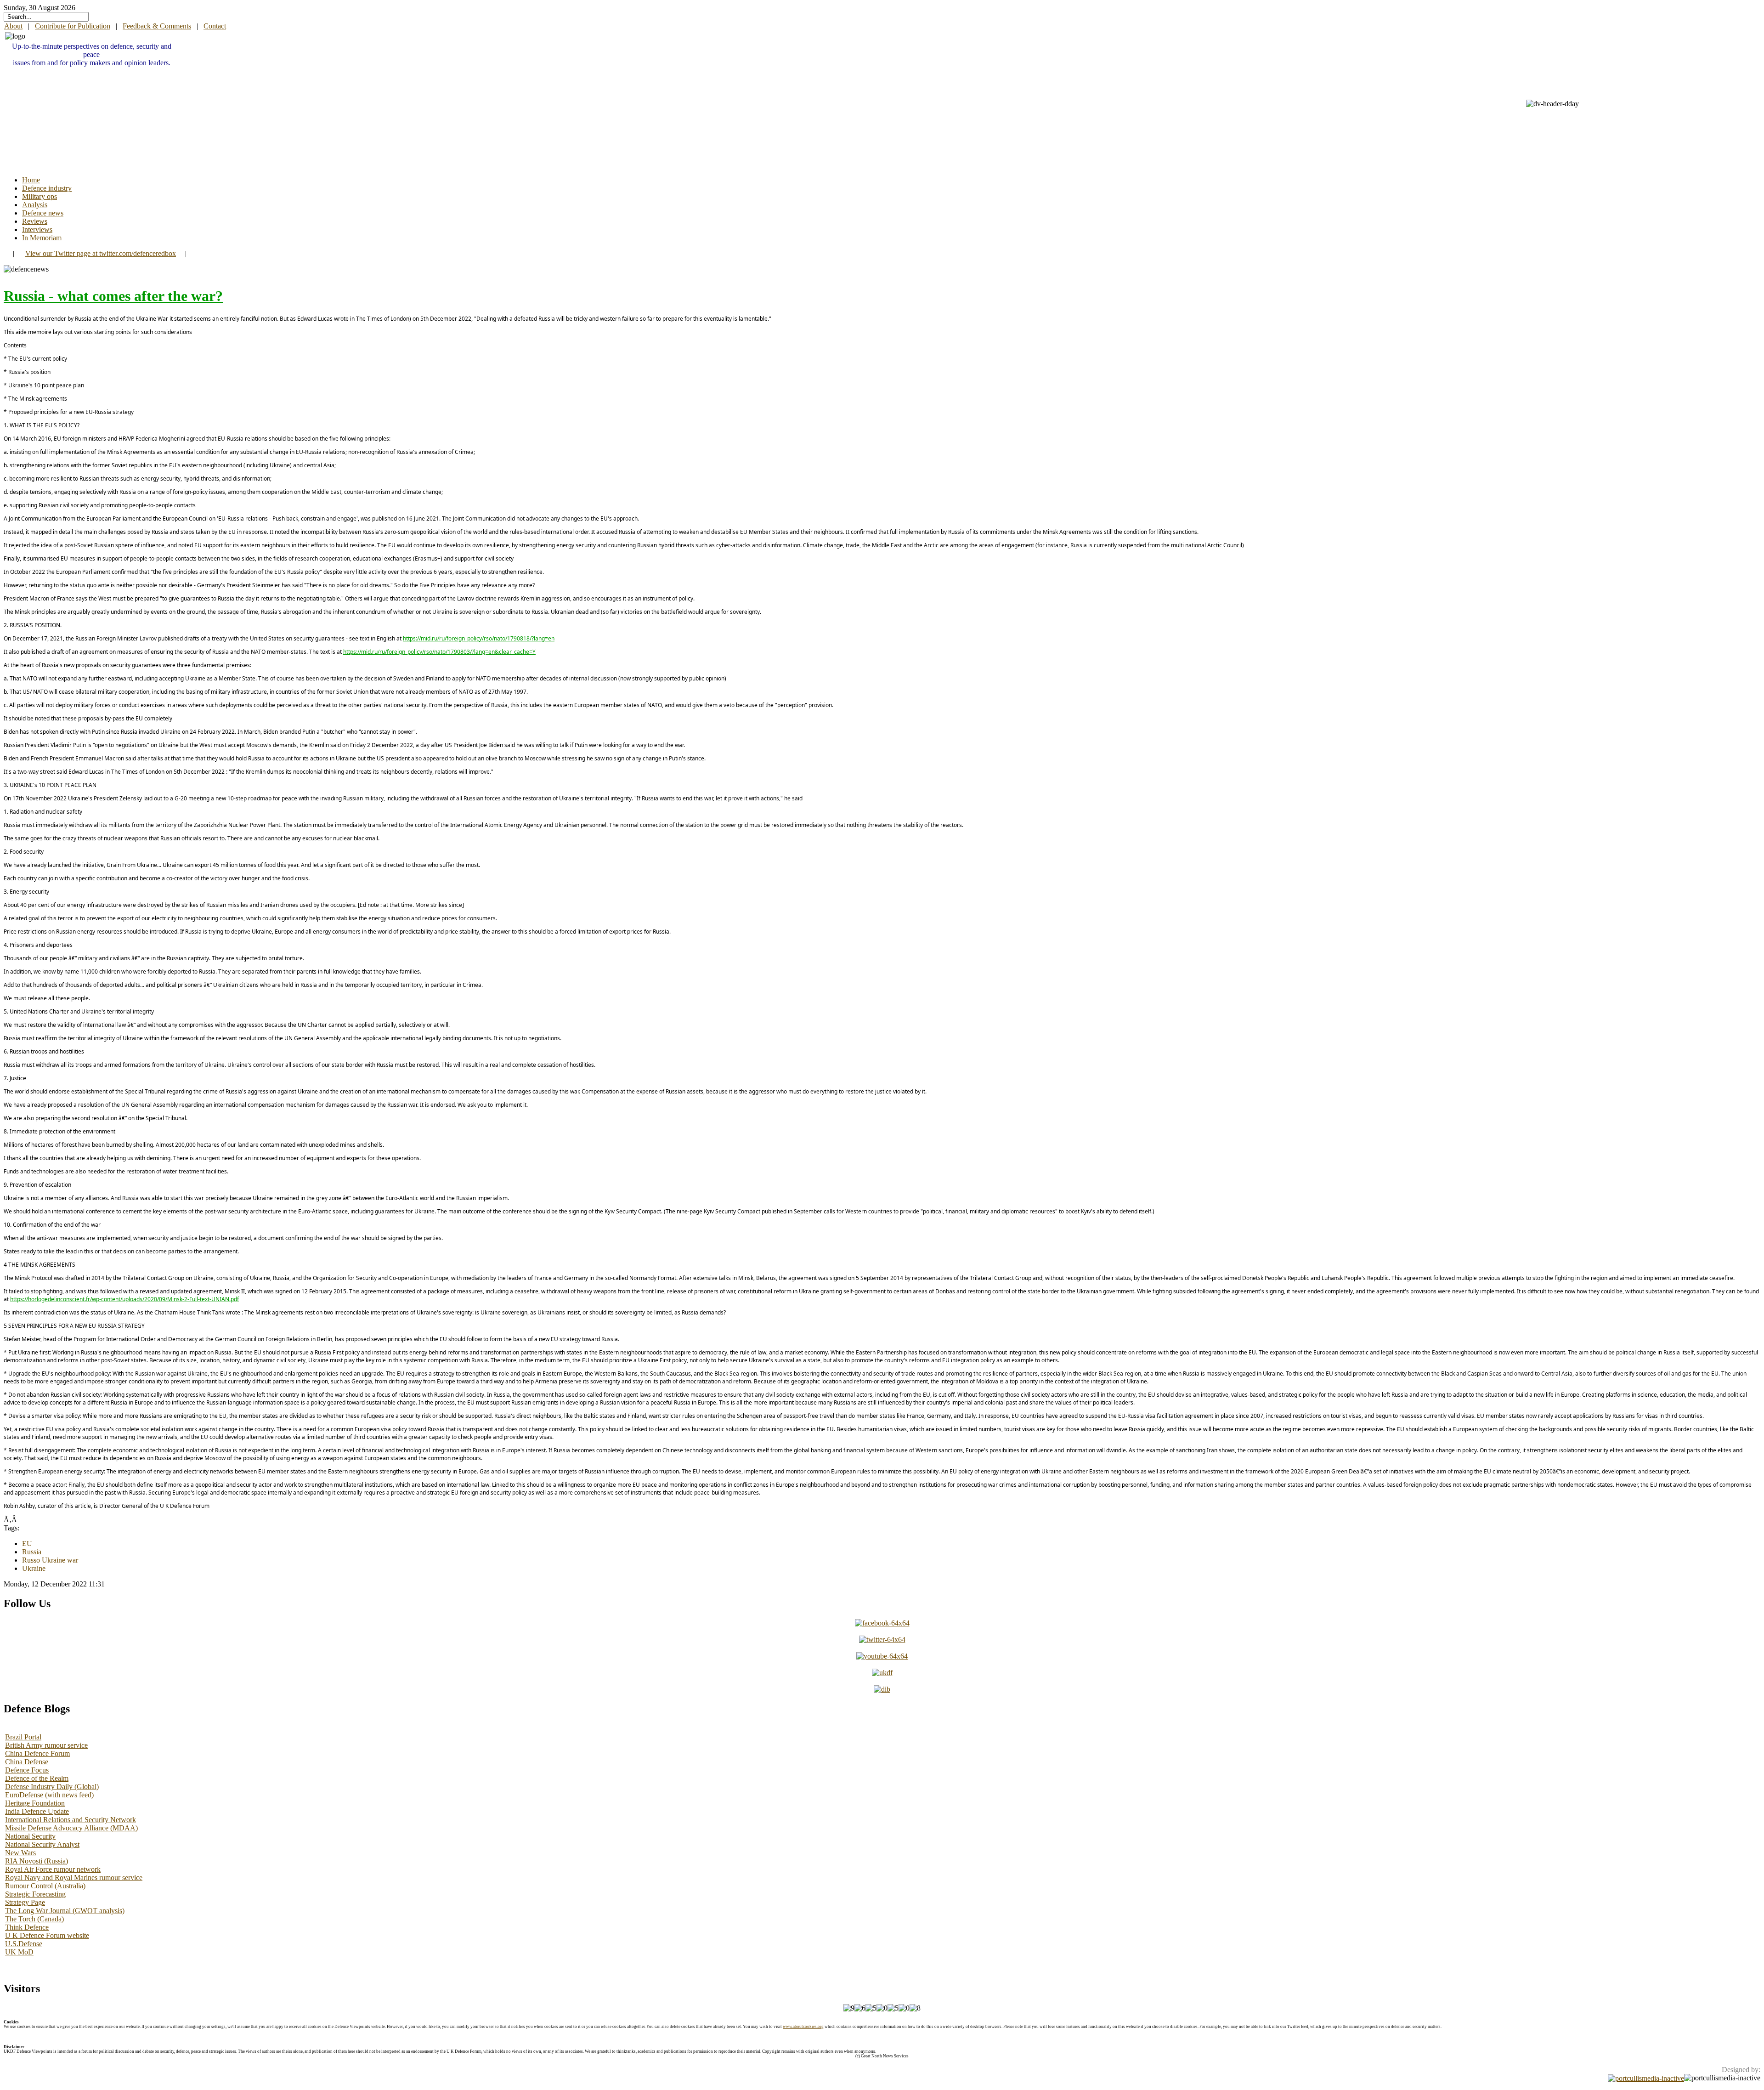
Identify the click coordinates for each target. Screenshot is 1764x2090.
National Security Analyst (42, 1844)
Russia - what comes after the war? (113, 296)
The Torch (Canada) (34, 1919)
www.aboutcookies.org (803, 2027)
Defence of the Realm (37, 1778)
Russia (32, 1552)
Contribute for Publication (73, 26)
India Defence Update (37, 1811)
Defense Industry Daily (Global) (52, 1787)
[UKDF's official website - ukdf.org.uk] (882, 1673)
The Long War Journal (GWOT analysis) (65, 1911)
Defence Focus (27, 1770)
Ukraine (34, 1568)
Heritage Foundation (35, 1803)
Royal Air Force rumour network (53, 1869)
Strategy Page (25, 1902)
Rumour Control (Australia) (45, 1886)
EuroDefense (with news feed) (49, 1795)
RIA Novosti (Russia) (37, 1861)
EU (27, 1543)
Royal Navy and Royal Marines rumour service (74, 1878)
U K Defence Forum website (47, 1935)
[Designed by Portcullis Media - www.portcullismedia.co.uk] (1646, 2078)
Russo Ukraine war (50, 1560)
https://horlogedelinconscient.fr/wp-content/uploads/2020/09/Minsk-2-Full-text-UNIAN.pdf (124, 1299)
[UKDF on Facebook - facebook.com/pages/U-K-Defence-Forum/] (882, 1623)
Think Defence (27, 1927)
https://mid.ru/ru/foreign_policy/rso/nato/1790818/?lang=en (479, 638)
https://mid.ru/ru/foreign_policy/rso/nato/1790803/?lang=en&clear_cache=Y (439, 652)
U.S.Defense (24, 1944)
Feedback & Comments (157, 26)
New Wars (20, 1853)
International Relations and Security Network (71, 1820)
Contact (215, 26)
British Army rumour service (46, 1745)
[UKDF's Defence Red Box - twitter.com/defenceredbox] (882, 1640)
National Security (30, 1836)
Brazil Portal (23, 1737)
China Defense (27, 1762)
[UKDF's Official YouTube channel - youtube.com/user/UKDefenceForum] (882, 1656)
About (13, 26)
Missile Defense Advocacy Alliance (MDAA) (71, 1828)
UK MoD (19, 1952)
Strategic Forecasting (35, 1894)
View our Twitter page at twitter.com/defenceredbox (101, 253)
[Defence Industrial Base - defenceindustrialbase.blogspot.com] (882, 1689)
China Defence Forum (37, 1753)
